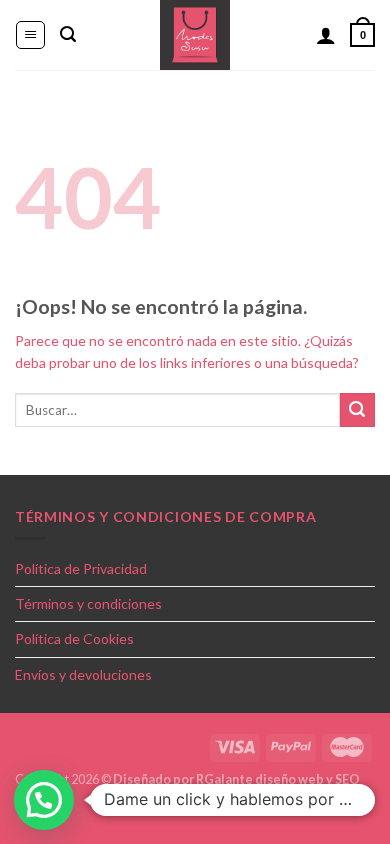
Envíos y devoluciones (83, 674)
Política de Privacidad (81, 568)
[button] (44, 800)
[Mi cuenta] (326, 35)
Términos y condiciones (88, 603)
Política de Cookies (74, 638)
